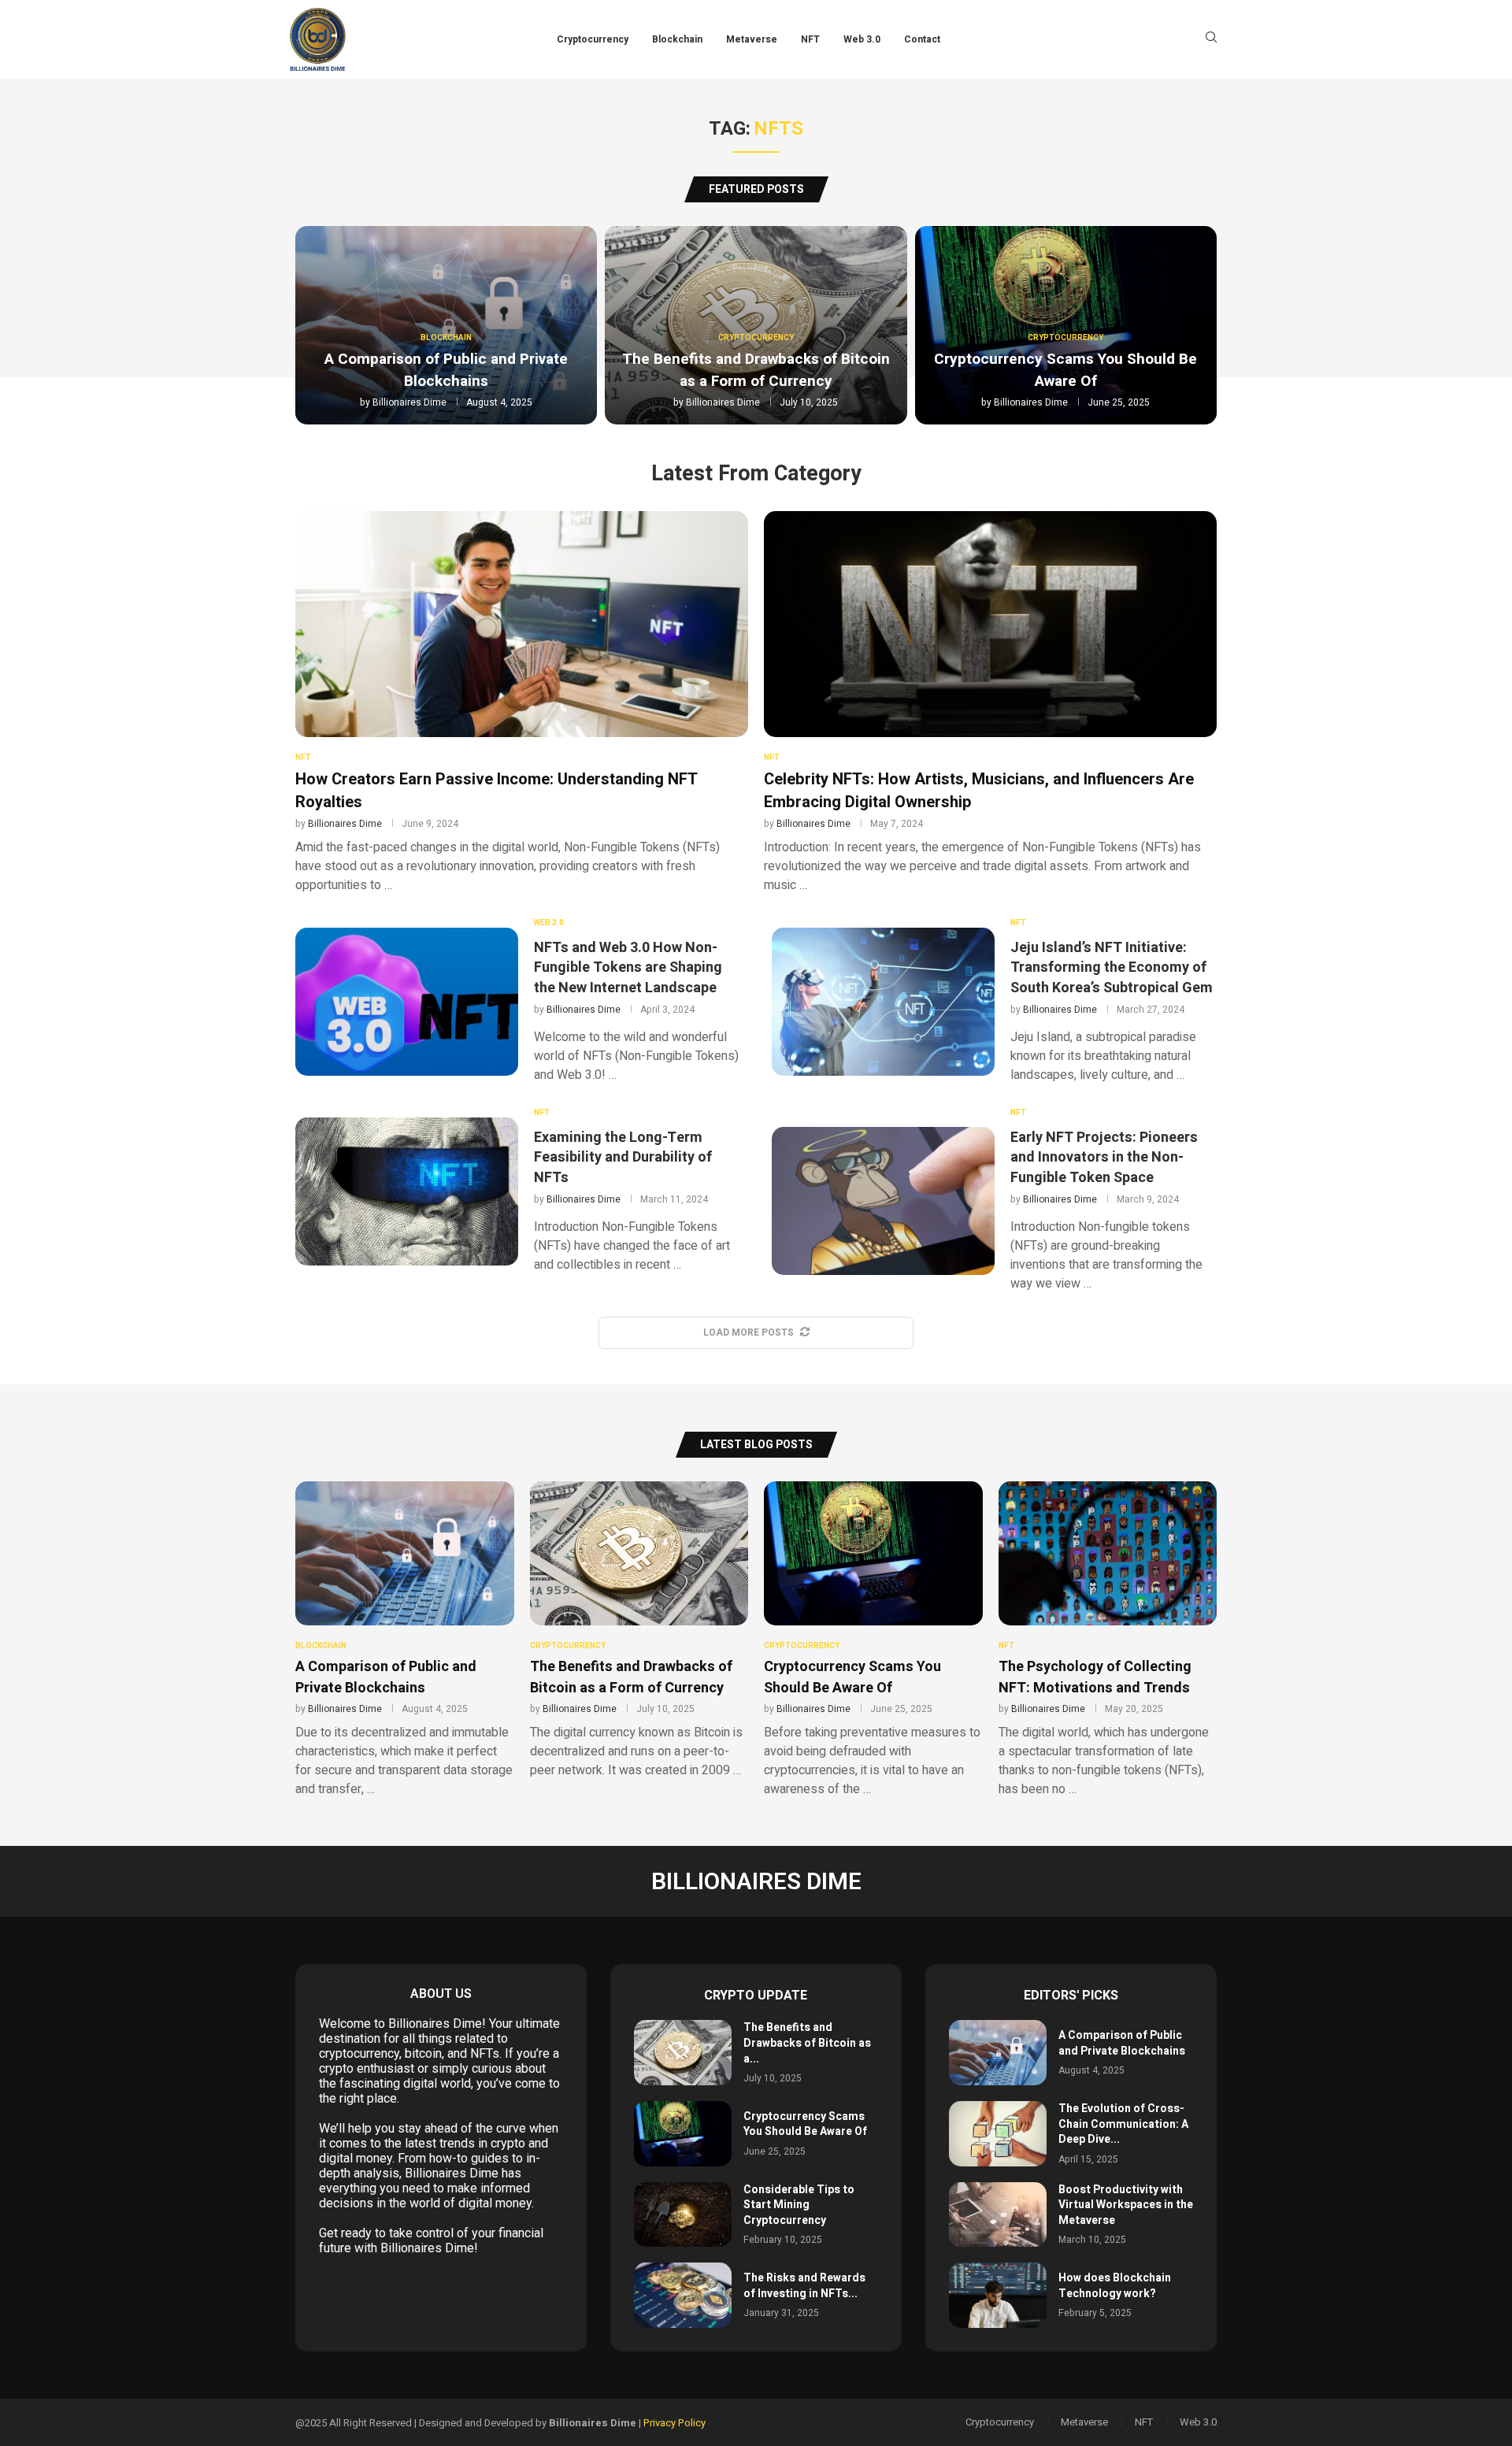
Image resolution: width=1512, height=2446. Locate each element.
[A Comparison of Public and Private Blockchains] (998, 2053)
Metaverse (752, 39)
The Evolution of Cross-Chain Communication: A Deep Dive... (1123, 2124)
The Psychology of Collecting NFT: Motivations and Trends (1095, 1677)
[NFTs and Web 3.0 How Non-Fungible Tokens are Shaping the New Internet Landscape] (407, 1002)
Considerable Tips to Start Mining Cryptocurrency (799, 2205)
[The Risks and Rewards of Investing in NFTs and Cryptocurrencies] (683, 2295)
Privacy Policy (674, 2423)
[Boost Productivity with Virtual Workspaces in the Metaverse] (998, 2215)
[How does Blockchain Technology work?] (998, 2295)
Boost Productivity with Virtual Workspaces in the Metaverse (1126, 2205)
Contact (922, 39)
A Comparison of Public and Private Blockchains (446, 370)
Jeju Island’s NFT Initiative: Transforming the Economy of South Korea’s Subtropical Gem (1112, 967)
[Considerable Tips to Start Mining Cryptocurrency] (683, 2215)
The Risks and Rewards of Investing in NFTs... (804, 2286)
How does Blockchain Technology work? (1115, 2286)
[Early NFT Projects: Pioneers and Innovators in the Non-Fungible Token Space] (883, 1201)
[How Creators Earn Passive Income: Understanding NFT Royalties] (522, 703)
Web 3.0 (862, 39)
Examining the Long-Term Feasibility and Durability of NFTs (623, 1157)
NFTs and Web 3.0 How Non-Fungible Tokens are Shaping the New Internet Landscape (628, 967)
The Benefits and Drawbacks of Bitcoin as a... (807, 2043)
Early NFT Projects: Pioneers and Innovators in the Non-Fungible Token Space (1104, 1157)
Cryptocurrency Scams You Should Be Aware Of (1065, 370)
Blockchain (677, 39)
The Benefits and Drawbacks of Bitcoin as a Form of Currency (756, 370)
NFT (810, 39)
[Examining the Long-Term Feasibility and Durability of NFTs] (407, 1191)
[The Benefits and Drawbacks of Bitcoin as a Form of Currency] (683, 2053)
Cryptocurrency (593, 39)
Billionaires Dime (409, 402)
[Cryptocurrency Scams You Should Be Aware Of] (683, 2134)
